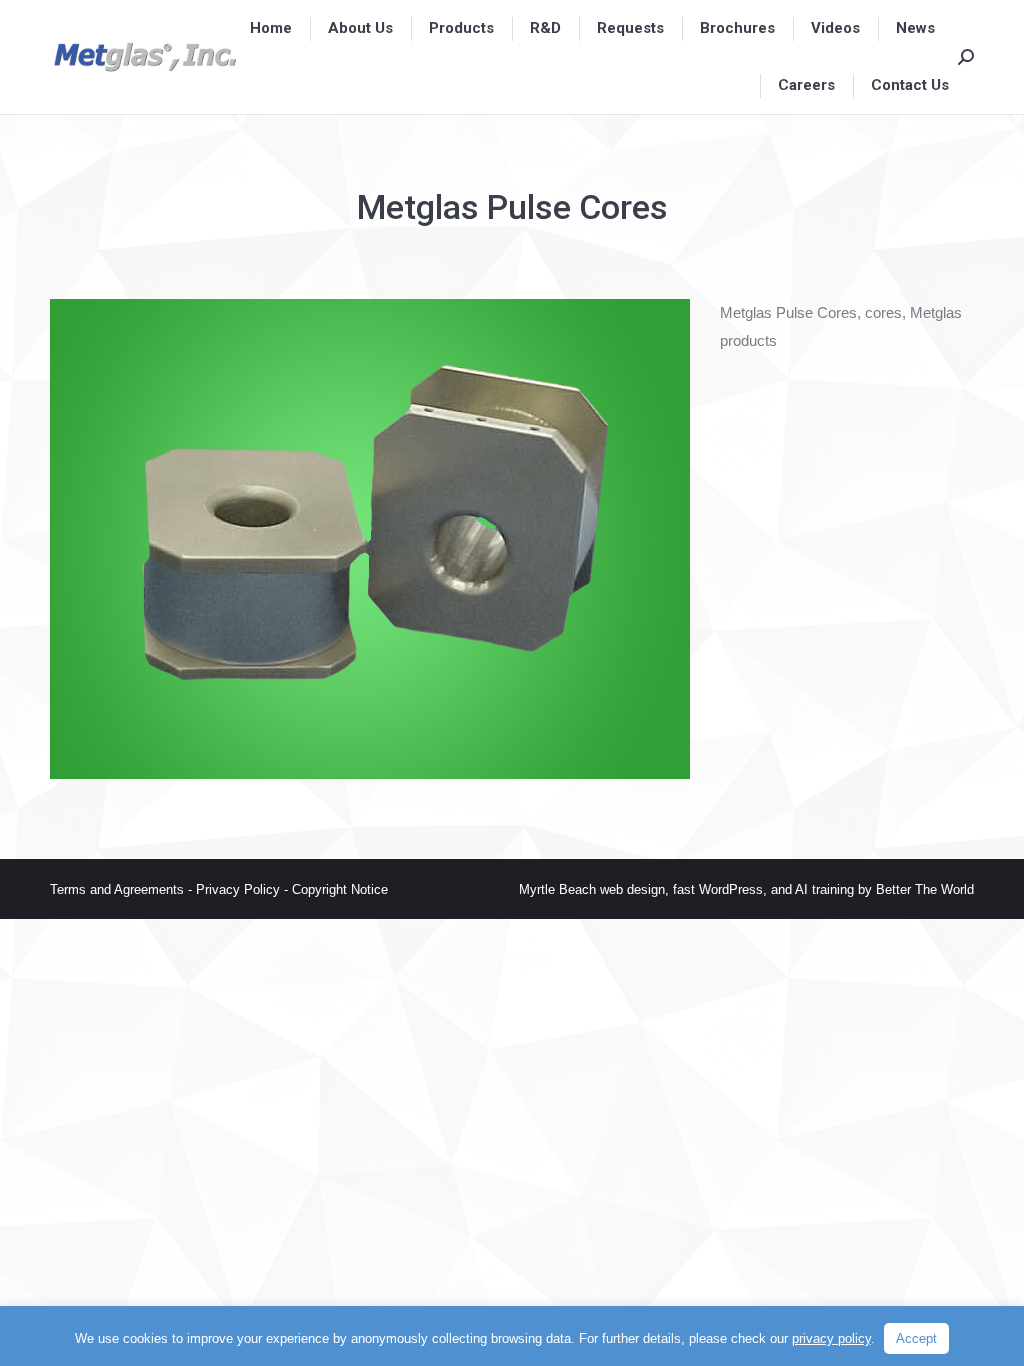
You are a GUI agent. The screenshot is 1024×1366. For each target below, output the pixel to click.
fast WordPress (718, 889)
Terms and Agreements (119, 889)
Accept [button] (916, 1338)
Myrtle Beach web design (592, 889)
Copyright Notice (340, 889)
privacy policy (831, 1338)
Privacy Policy (238, 889)
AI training (824, 889)
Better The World (925, 889)
